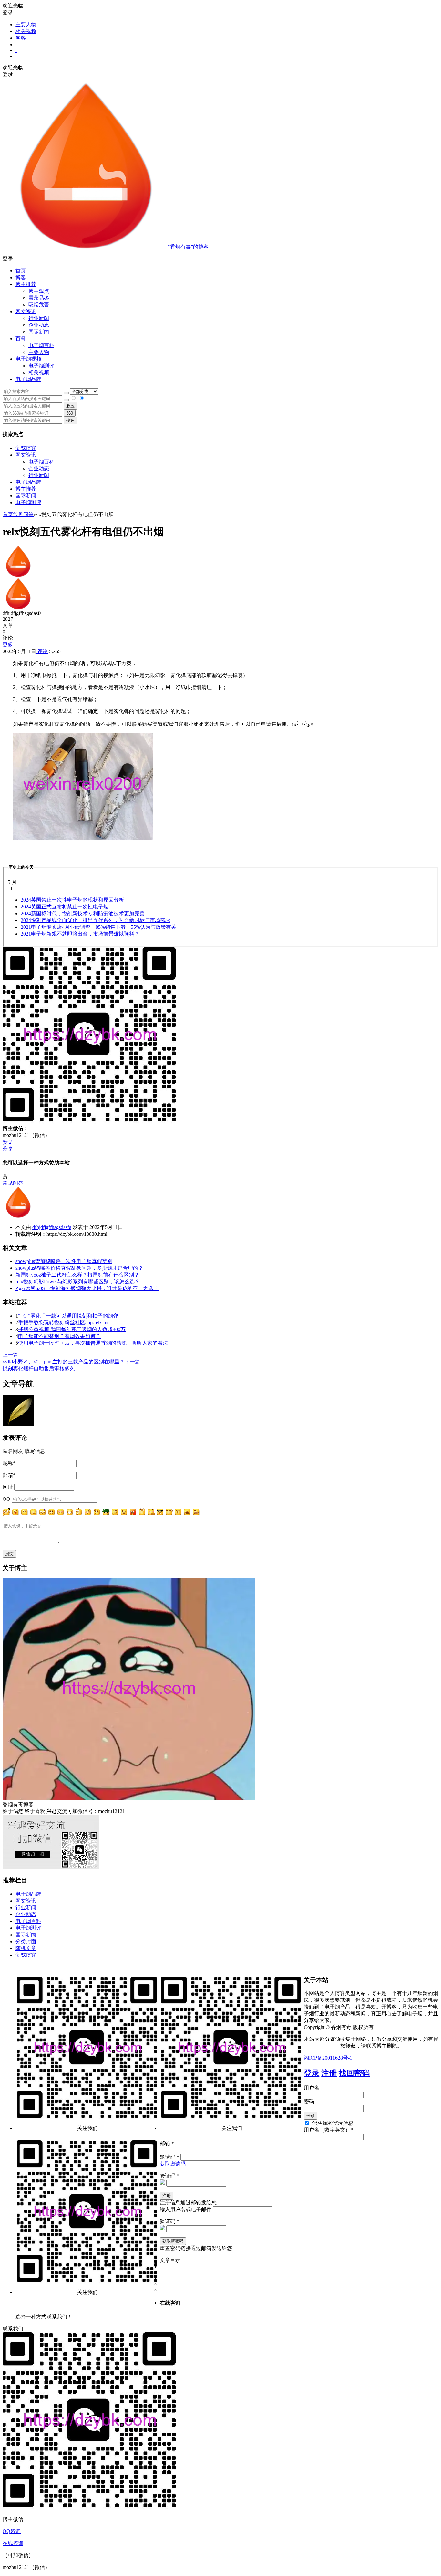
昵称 (9, 1463)
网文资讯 (26, 455)
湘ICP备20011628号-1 (328, 2058)
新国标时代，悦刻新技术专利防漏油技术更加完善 (83, 913)
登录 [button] (8, 12)
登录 (312, 2073)
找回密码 (354, 2073)
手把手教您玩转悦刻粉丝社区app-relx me (64, 1323)
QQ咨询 (12, 2531)
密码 (309, 2101)
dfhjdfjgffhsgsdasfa (52, 1227)
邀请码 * (169, 2157)
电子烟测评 (28, 502)
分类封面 (26, 1941)
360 (70, 413)
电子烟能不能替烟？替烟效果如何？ (59, 1336)
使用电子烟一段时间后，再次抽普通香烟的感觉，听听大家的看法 (93, 1343)
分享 (8, 1149)
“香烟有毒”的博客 (188, 247)
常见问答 (23, 514)
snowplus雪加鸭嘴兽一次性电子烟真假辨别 (64, 1261)
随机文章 (26, 1948)
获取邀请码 (173, 2164)
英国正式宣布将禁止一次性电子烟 (65, 907)
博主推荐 (26, 489)
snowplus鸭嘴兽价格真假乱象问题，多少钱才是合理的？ (79, 1268)
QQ (6, 1499)
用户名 (312, 2088)
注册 (329, 2073)
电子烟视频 (28, 359)
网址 (8, 1487)
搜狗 (70, 420)
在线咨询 (13, 2543)
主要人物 (26, 24)
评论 (42, 651)
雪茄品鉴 (39, 298)
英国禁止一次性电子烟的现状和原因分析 (72, 900)
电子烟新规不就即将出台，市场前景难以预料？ (80, 934)
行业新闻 (39, 318)
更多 (8, 645)
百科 (21, 339)
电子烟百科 (41, 345)
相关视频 (26, 31)
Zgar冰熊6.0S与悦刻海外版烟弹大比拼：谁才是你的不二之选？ (87, 1288)
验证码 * (169, 2176)
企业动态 (39, 325)
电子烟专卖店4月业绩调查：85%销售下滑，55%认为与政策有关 (98, 927)
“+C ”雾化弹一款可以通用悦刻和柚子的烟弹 (68, 1316)
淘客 (21, 38)
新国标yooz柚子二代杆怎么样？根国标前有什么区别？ (77, 1275)
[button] (221, 259)
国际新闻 (26, 496)
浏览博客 (26, 448)
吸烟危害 (39, 305)
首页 (21, 271)
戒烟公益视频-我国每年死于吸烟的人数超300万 (72, 1329)
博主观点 (39, 291)
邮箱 (9, 1475)
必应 (70, 406)
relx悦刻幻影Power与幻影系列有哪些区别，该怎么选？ (78, 1282)
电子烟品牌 (28, 482)
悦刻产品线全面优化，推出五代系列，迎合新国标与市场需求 (96, 920)
